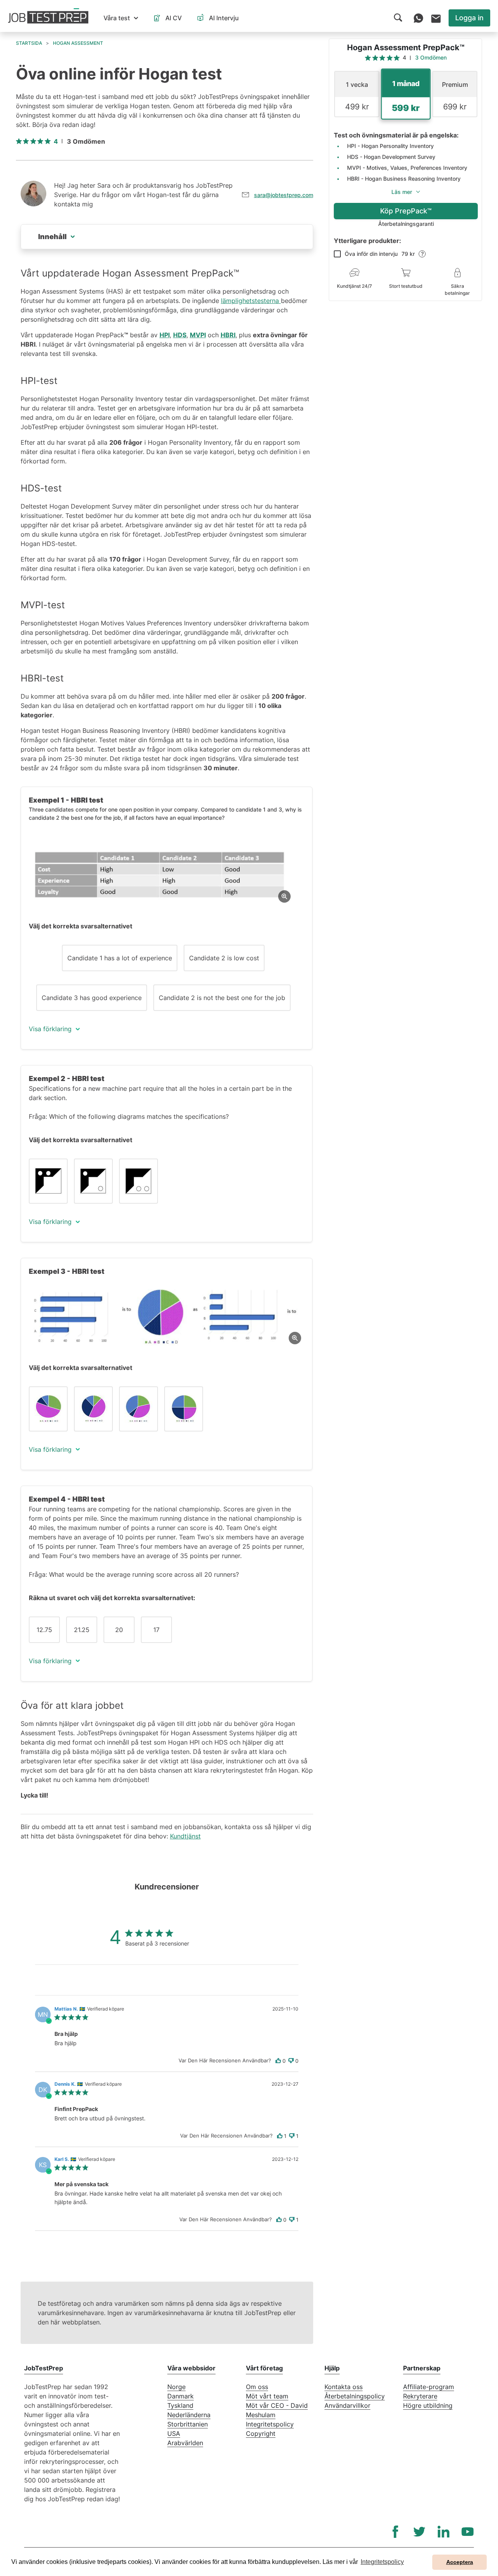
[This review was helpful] (278, 2061)
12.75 (44, 1630)
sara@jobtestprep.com (284, 195)
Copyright (261, 2433)
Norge (176, 2387)
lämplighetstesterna (251, 301)
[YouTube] (468, 2532)
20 (119, 1630)
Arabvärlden (185, 2443)
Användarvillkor (347, 2405)
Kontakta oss (344, 2387)
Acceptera (460, 2562)
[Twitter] (419, 2532)
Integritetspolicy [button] (382, 2562)
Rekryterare (420, 2396)
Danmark (181, 2396)
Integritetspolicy (270, 2424)
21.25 (82, 1630)
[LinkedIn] (444, 2532)
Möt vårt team (267, 2396)
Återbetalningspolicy (355, 2396)
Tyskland (180, 2405)
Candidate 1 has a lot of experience (120, 958)
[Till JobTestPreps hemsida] (48, 16)
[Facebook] (395, 2532)
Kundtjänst (185, 1836)
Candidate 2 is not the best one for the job (222, 998)
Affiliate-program (429, 2387)
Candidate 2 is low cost (224, 958)
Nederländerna (189, 2415)
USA (174, 2433)
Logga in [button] (469, 18)
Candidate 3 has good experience (92, 998)
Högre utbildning (428, 2405)
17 (156, 1630)
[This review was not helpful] (291, 2061)
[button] (121, 18)
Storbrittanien (188, 2424)
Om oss (257, 2387)
